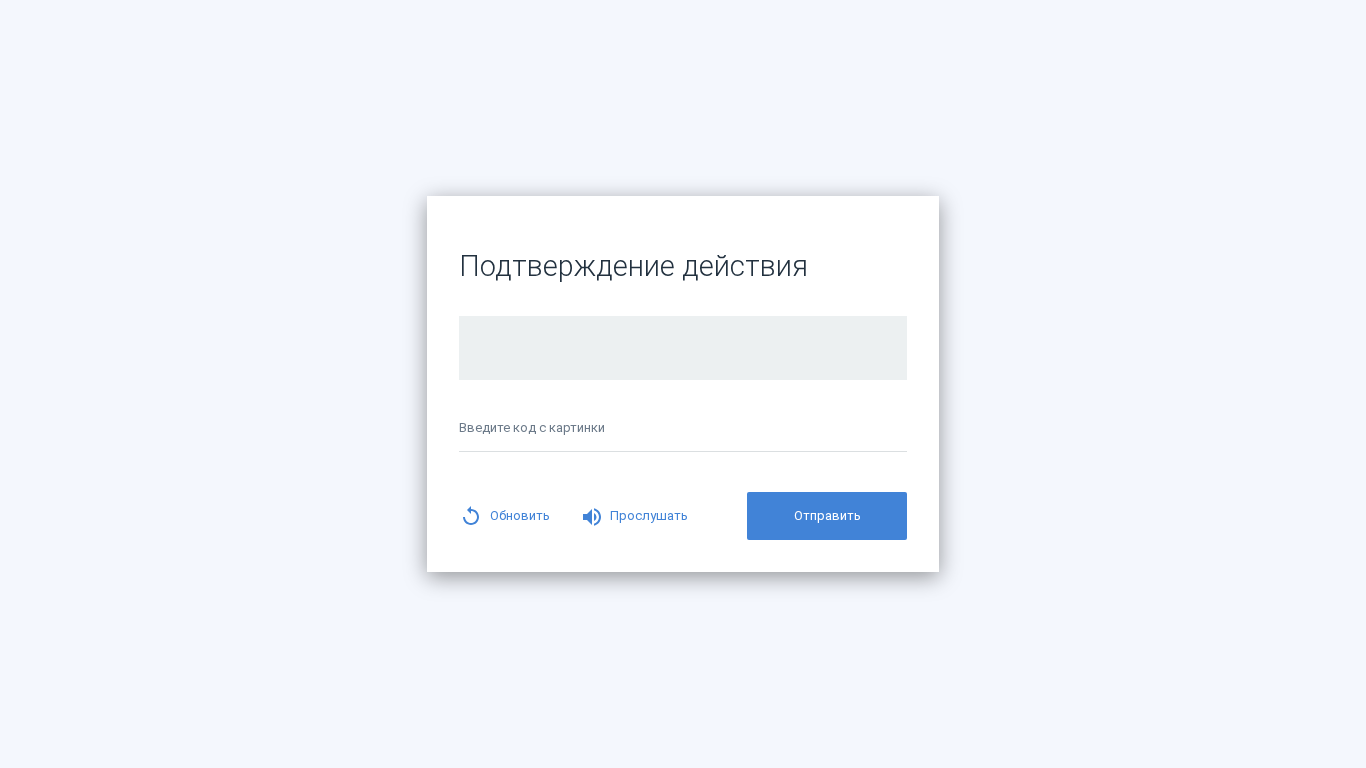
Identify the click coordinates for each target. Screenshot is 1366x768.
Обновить (520, 515)
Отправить (827, 515)
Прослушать (649, 515)
